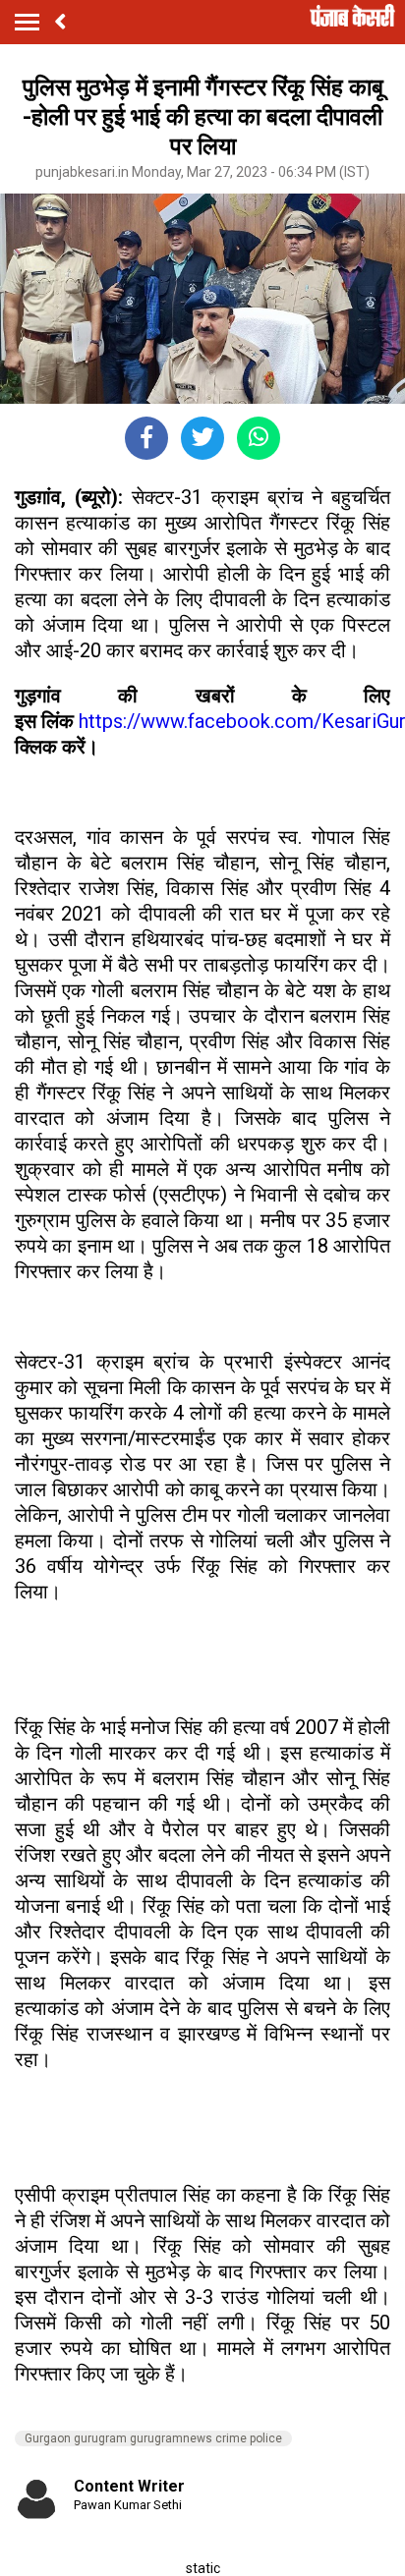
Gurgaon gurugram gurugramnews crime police (153, 2438)
